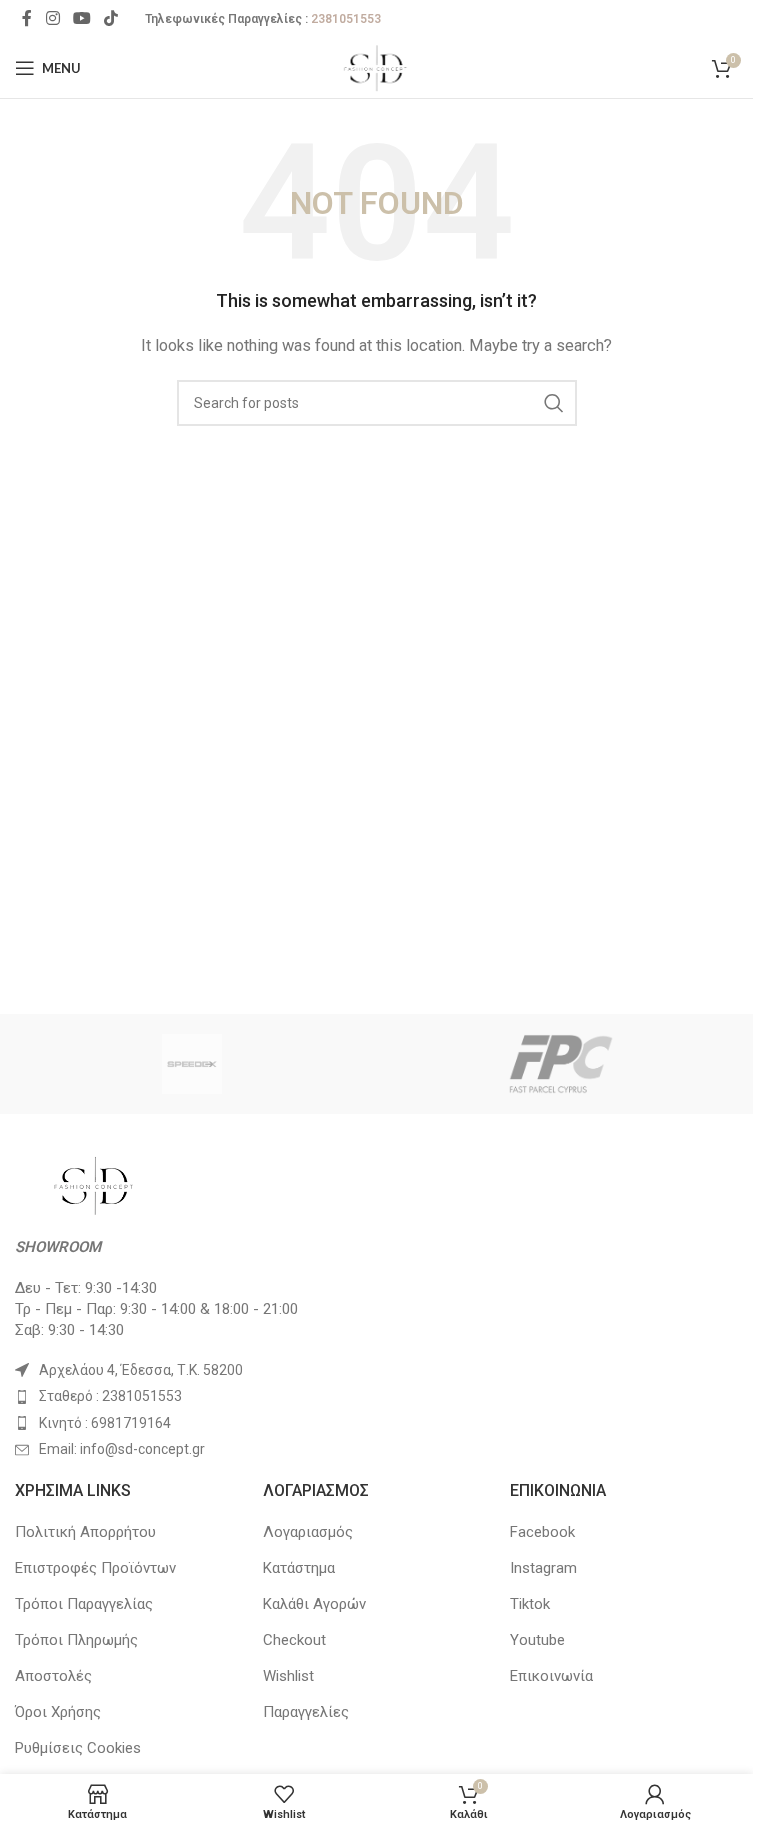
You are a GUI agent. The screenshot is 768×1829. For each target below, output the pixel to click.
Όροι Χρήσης (58, 1712)
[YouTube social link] (81, 18)
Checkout (294, 1640)
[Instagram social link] (52, 18)
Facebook (542, 1532)
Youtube (537, 1640)
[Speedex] (192, 1064)
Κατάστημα (299, 1568)
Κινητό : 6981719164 (105, 1423)
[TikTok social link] (111, 18)
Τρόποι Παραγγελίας (84, 1604)
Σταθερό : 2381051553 (110, 1396)
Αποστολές (53, 1676)
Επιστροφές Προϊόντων (95, 1568)
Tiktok (530, 1604)
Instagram (543, 1568)
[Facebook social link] (27, 18)
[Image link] (95, 1184)
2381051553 (346, 19)
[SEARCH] (554, 403)
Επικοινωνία (551, 1676)
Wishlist (288, 1676)
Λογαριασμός (308, 1532)
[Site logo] (376, 67)
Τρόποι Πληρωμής (76, 1640)
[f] (561, 1064)
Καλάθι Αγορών (314, 1604)
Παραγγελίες (306, 1712)
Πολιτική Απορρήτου (85, 1532)
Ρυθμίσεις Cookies (78, 1748)
